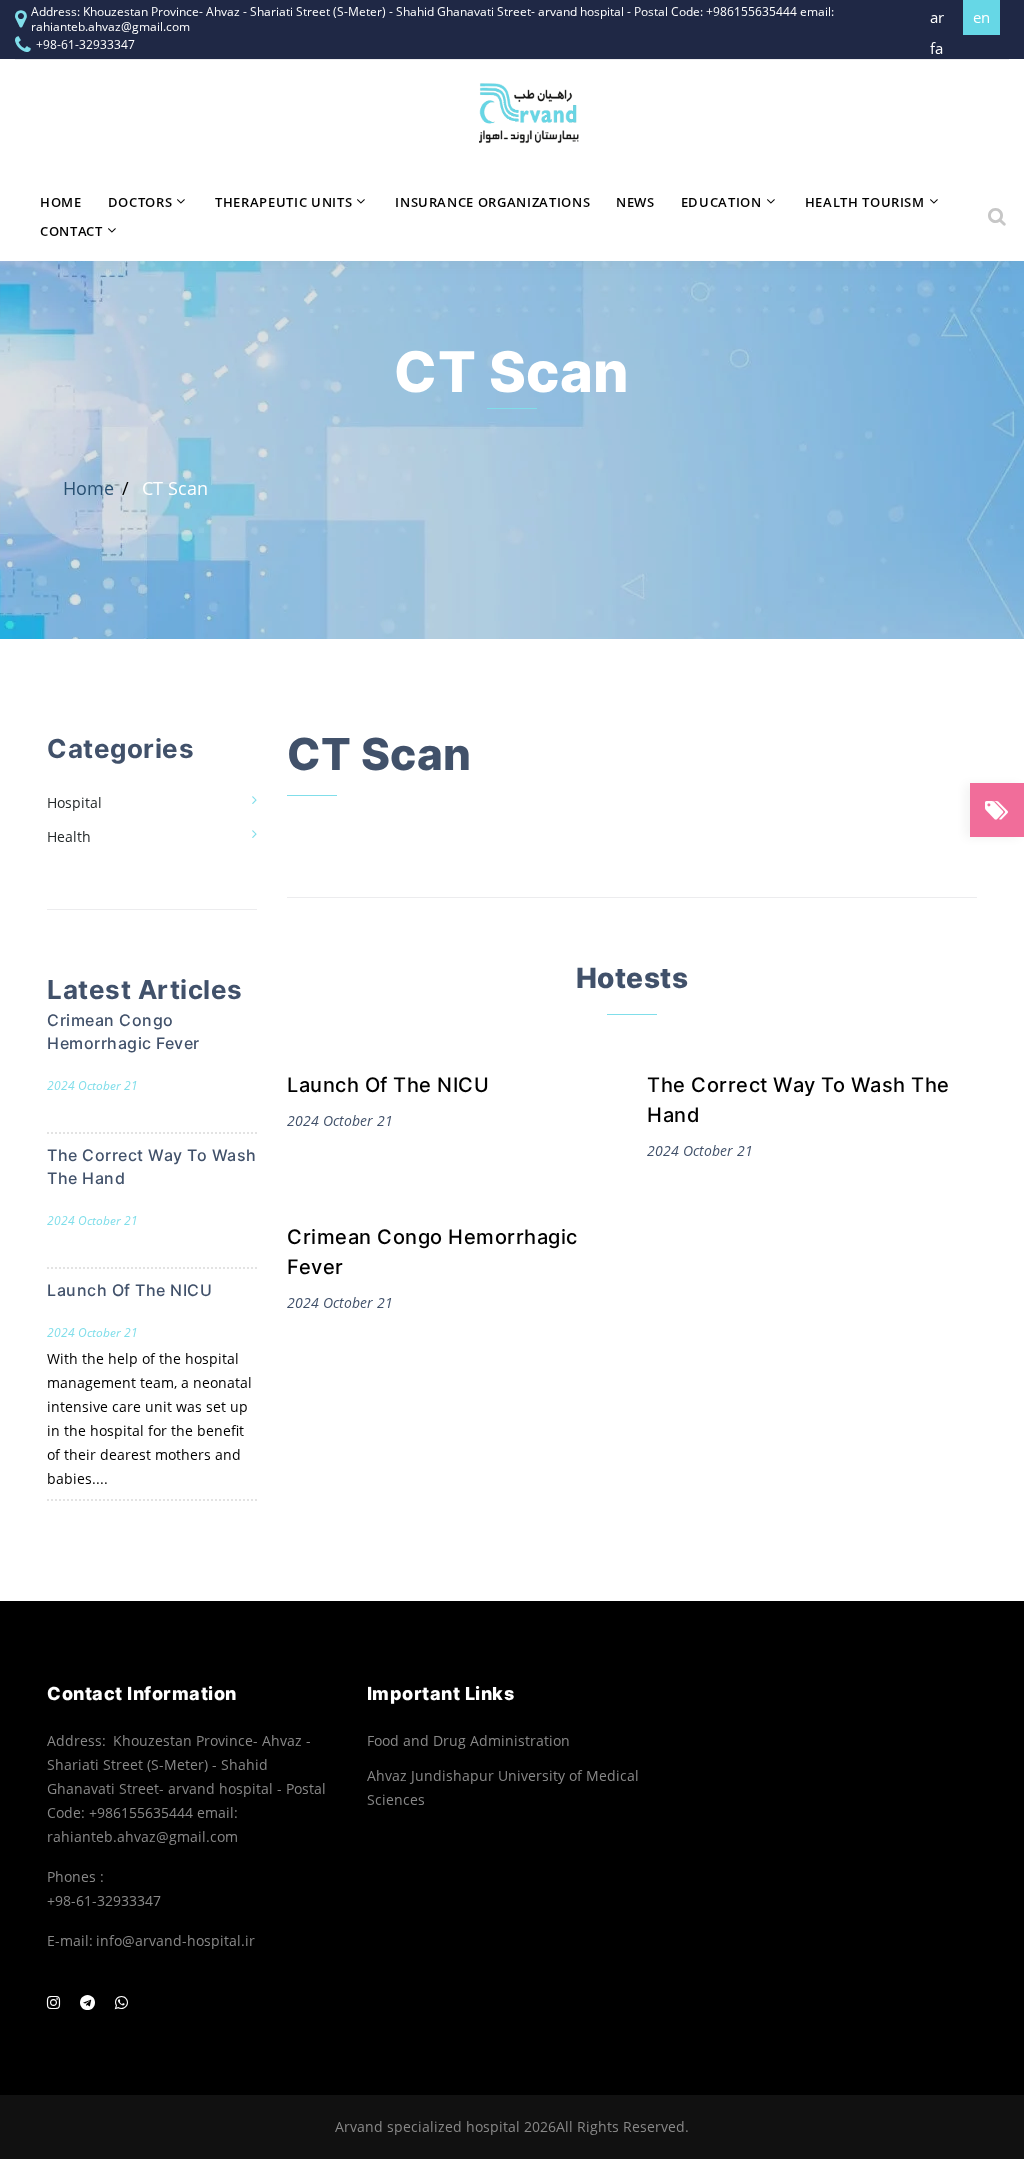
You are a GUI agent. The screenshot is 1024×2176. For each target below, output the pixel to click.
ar (937, 17)
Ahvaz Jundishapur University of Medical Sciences (503, 1787)
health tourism (865, 202)
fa (936, 48)
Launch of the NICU (388, 1085)
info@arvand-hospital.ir (175, 1940)
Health (69, 836)
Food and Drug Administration (468, 1740)
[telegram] (87, 2002)
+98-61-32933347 (85, 45)
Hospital (74, 802)
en (981, 17)
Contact (71, 231)
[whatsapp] (121, 2002)
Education (721, 202)
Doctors (140, 202)
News (635, 202)
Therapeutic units (283, 202)
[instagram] (53, 2002)
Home (61, 202)
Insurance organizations (492, 202)
